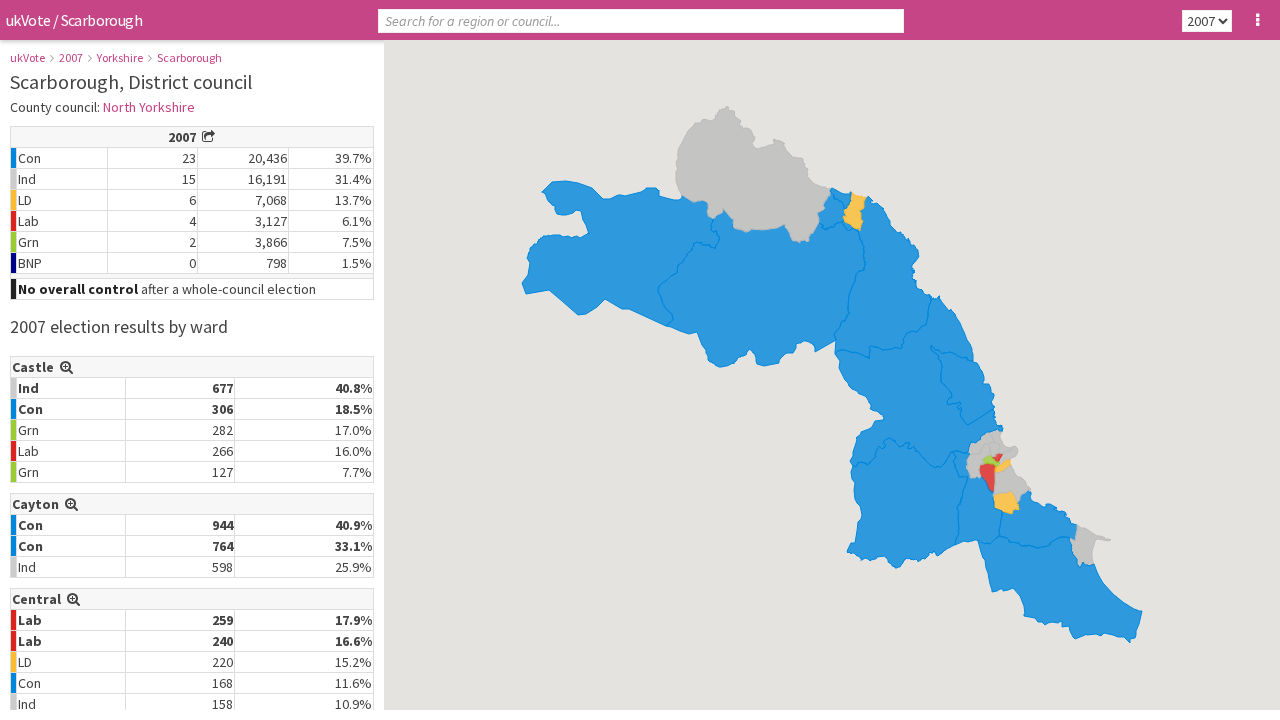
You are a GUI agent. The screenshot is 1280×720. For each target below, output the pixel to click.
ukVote (28, 20)
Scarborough (189, 57)
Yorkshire (120, 57)
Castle (36, 367)
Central (39, 599)
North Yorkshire (149, 107)
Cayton (38, 504)
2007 (71, 57)
